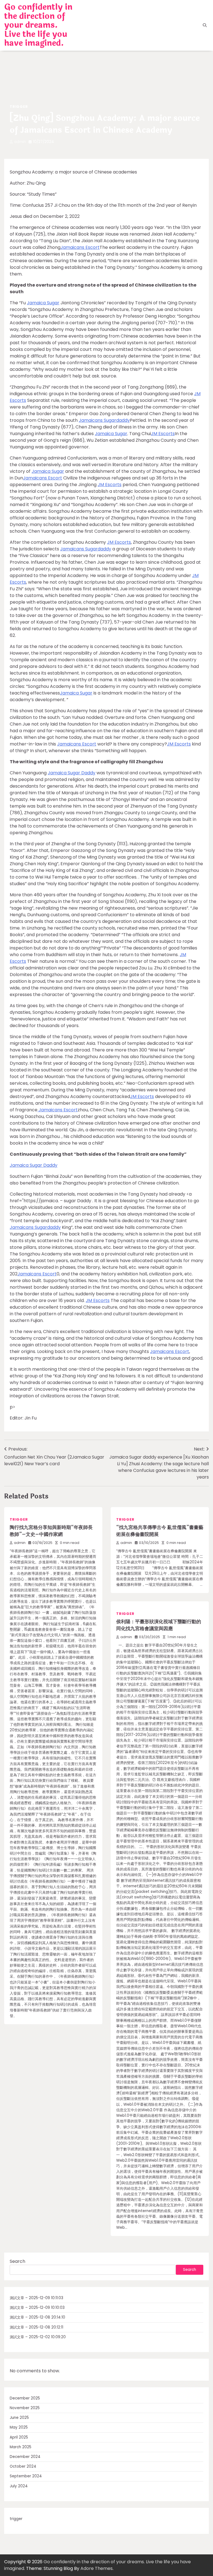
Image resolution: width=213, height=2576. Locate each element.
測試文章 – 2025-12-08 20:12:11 (36, 2327)
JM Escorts (163, 434)
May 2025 (19, 2427)
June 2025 (19, 2418)
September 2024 (26, 2476)
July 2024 (19, 2486)
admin (20, 142)
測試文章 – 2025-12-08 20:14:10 (37, 2317)
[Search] (205, 25)
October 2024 (23, 2466)
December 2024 (25, 2457)
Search (17, 2261)
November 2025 (25, 2408)
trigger (19, 107)
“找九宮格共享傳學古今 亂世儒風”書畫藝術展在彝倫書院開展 (160, 1531)
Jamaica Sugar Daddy (72, 773)
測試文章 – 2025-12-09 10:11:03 (36, 2298)
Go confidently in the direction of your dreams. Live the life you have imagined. (38, 25)
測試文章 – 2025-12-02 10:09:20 (38, 2337)
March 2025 (21, 2447)
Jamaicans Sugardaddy (104, 420)
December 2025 (25, 2398)
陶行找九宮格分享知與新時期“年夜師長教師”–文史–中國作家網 (51, 1531)
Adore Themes (97, 2568)
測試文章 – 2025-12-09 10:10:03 (37, 2308)
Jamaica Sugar (43, 303)
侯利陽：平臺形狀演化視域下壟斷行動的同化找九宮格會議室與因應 (159, 1625)
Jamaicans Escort (80, 247)
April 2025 (19, 2437)
